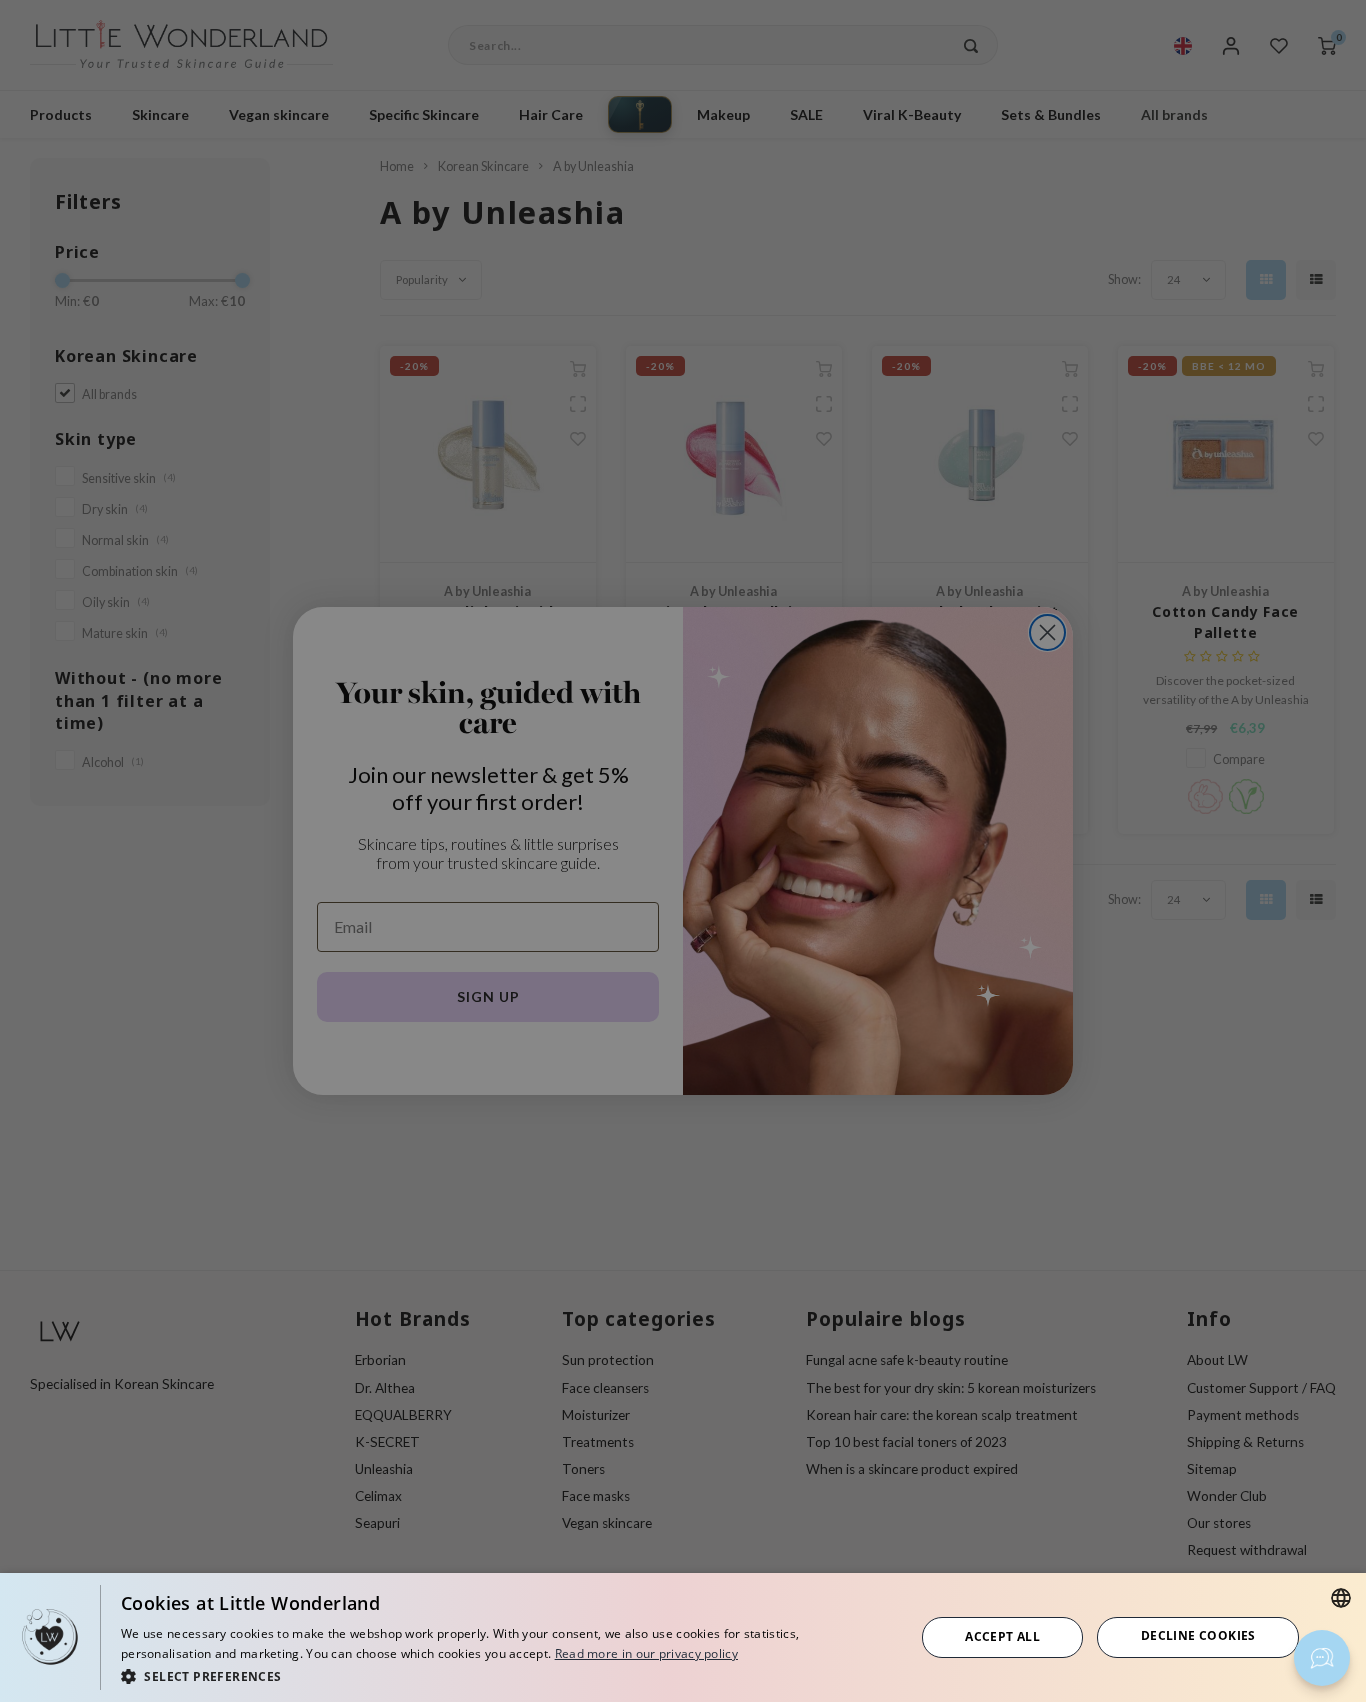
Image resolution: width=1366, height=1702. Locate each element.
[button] (506, 1675)
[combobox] (1341, 1598)
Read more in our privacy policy (646, 1653)
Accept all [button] (1002, 1636)
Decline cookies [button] (1198, 1635)
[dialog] (683, 1637)
